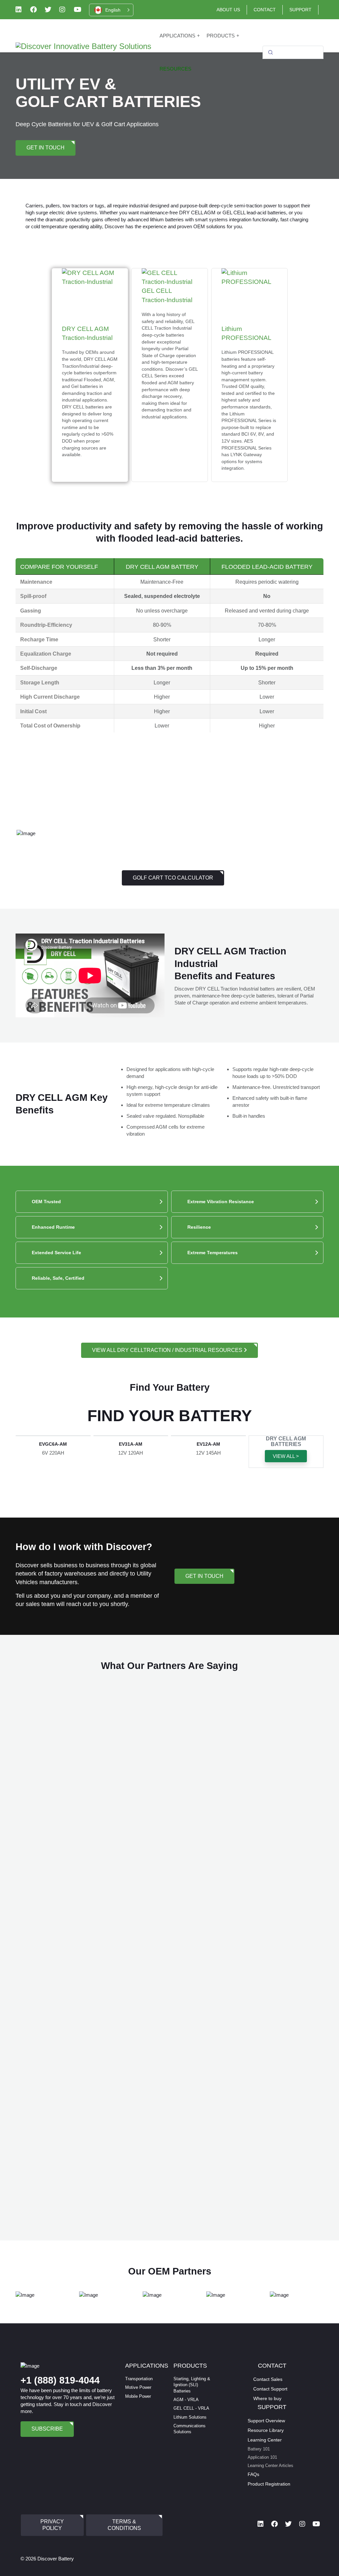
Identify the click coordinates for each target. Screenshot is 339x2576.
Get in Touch (46, 148)
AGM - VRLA (186, 2400)
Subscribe (47, 2429)
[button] (111, 10)
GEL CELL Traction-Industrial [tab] (170, 353)
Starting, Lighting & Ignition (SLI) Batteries (192, 2385)
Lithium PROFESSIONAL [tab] (249, 398)
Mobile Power (138, 2396)
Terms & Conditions (124, 2525)
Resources (175, 69)
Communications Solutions (190, 2429)
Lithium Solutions (190, 2417)
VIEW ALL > (286, 1456)
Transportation (139, 2379)
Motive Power (138, 2387)
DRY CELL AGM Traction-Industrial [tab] (90, 391)
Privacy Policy (52, 2525)
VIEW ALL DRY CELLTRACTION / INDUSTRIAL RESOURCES (168, 1350)
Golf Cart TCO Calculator (173, 878)
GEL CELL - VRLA (191, 2408)
